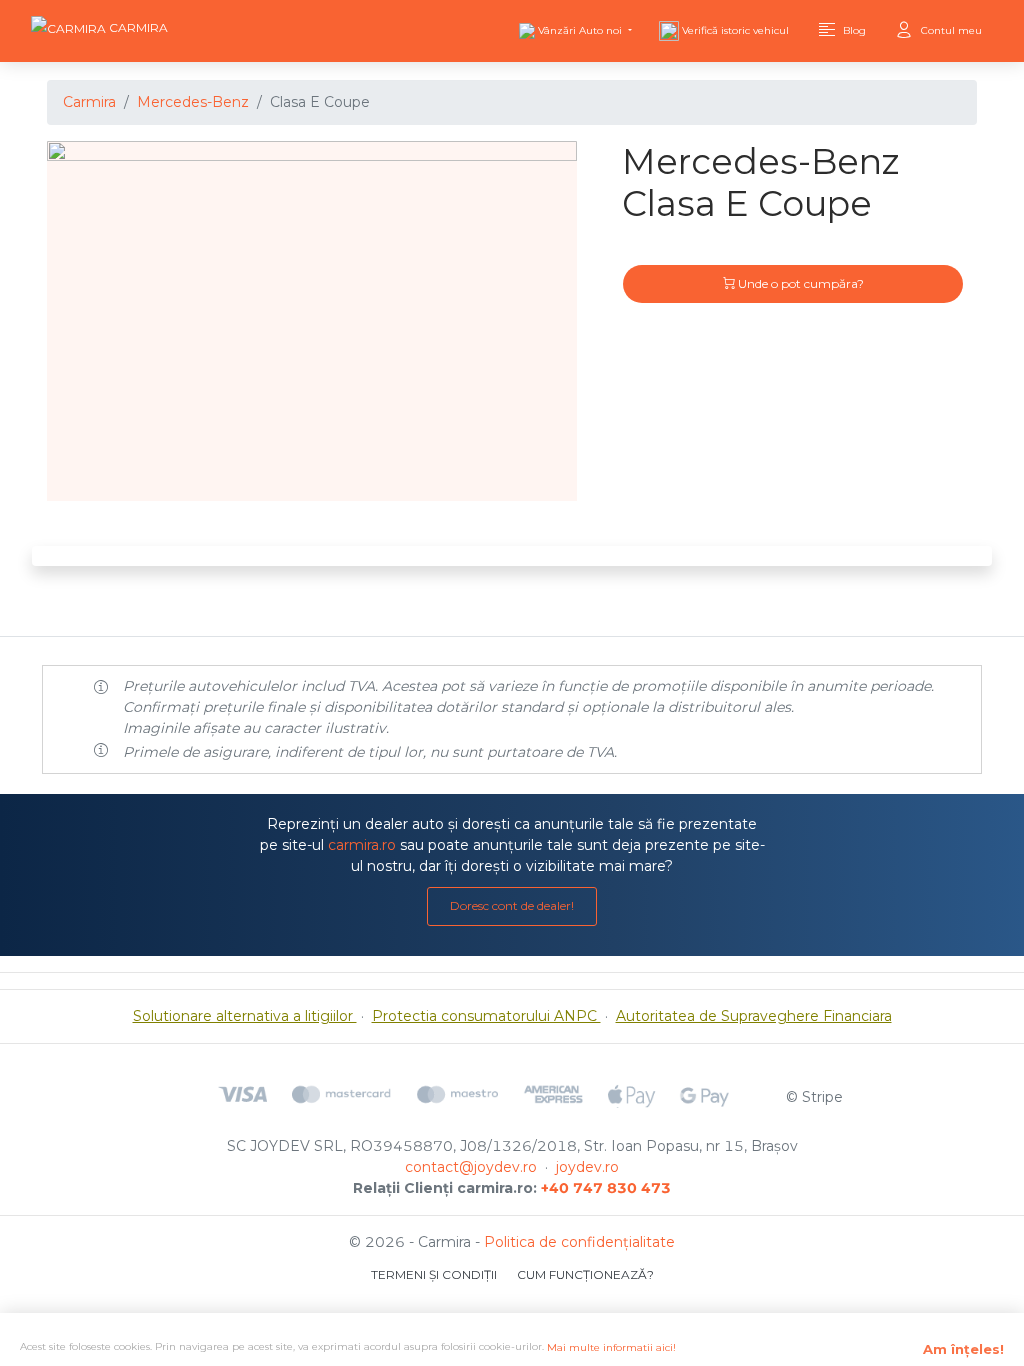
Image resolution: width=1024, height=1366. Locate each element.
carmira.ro (362, 845)
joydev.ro (587, 1167)
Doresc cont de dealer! (512, 905)
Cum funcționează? (585, 1274)
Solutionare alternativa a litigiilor (245, 1016)
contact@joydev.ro (471, 1167)
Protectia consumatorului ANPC (486, 1016)
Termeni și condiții (434, 1274)
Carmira (89, 102)
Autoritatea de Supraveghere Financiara (754, 1016)
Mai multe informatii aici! (611, 1347)
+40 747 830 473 (606, 1188)
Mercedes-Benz (193, 102)
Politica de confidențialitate (579, 1242)
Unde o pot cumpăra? (799, 283)
